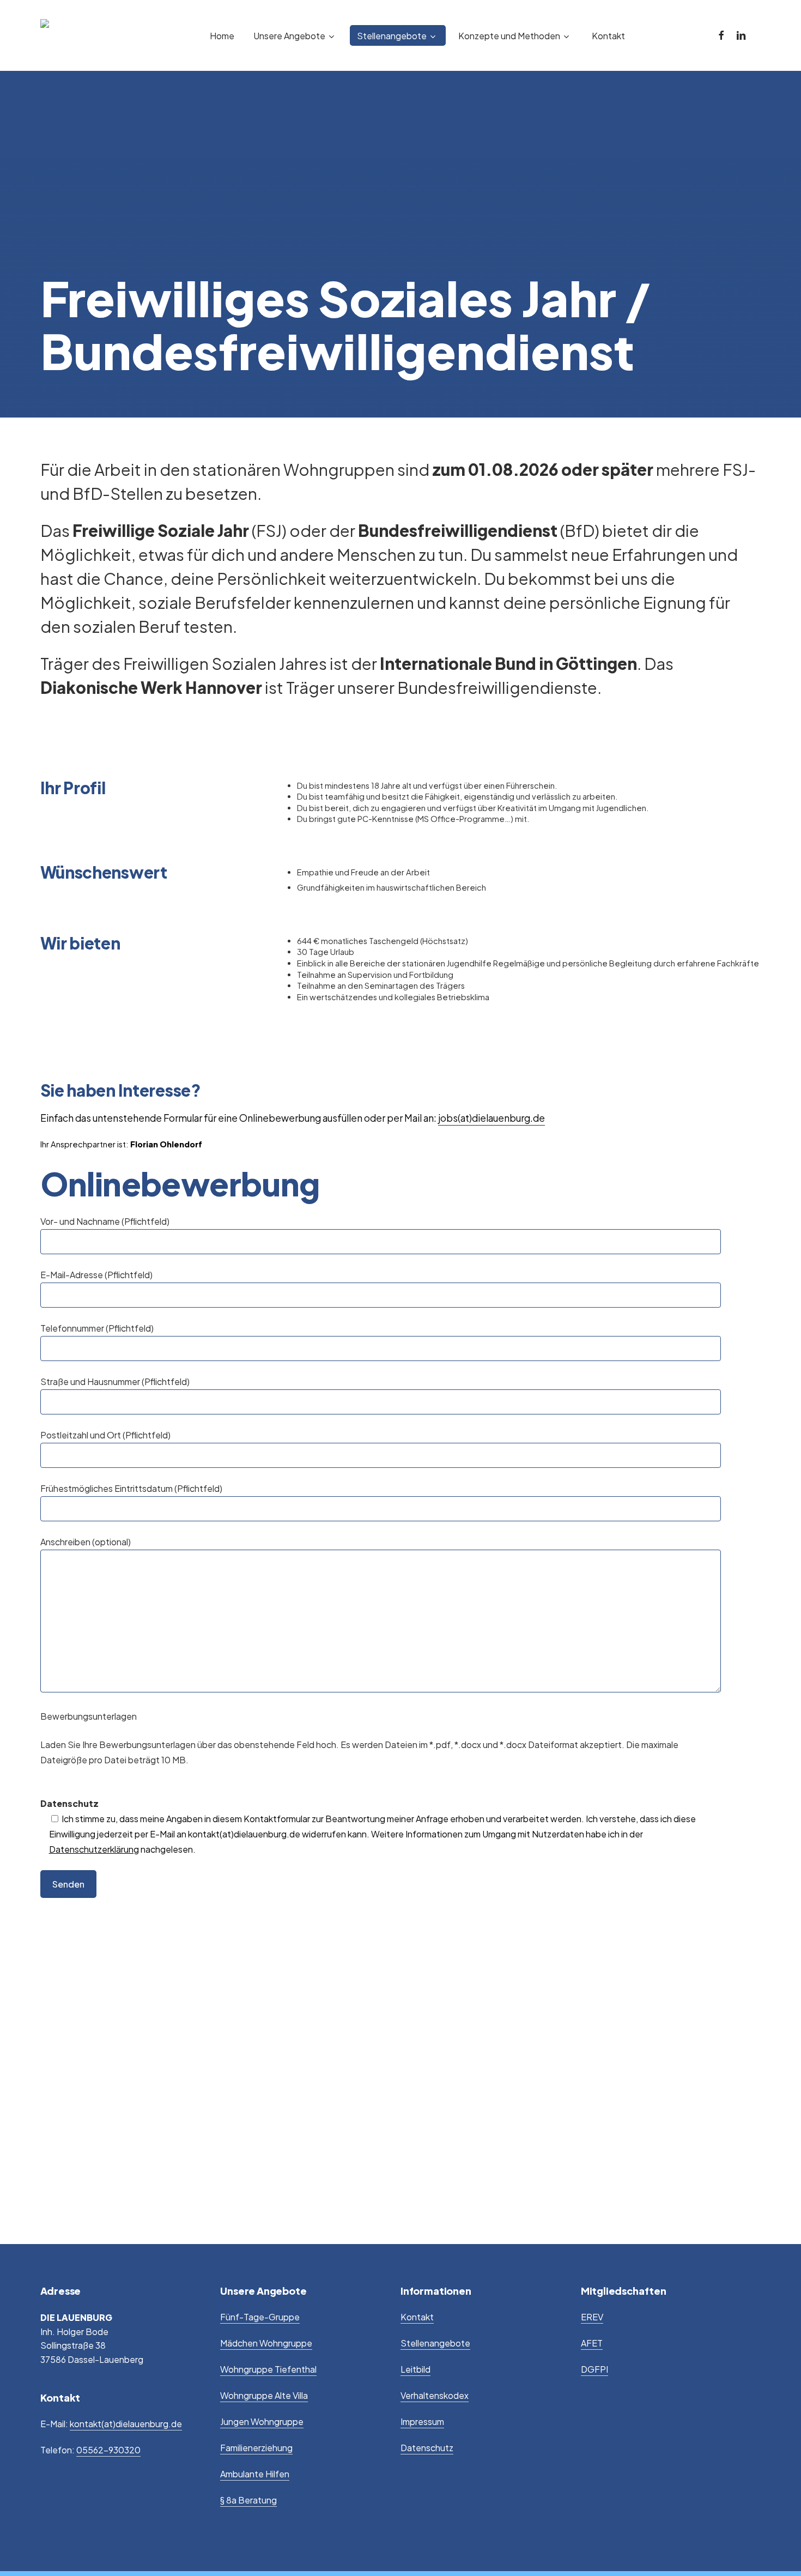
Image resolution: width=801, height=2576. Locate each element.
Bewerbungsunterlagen (89, 1716)
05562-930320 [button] (108, 2450)
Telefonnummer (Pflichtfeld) (97, 1328)
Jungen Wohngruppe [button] (262, 2421)
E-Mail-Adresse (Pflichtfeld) (96, 1275)
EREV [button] (592, 2317)
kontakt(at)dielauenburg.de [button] (126, 2424)
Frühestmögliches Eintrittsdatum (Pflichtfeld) (131, 1488)
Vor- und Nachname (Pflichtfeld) (105, 1221)
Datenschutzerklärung (94, 1849)
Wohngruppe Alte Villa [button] (264, 2395)
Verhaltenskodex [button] (435, 2395)
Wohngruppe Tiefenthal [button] (268, 2369)
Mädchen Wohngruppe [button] (266, 2343)
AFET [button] (592, 2343)
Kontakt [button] (417, 2317)
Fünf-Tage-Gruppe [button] (260, 2317)
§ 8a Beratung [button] (248, 2500)
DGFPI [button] (594, 2369)
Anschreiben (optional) (86, 1542)
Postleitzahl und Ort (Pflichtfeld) (105, 1435)
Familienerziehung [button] (256, 2448)
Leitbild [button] (415, 2369)
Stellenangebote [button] (435, 2343)
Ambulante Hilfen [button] (255, 2474)
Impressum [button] (422, 2421)
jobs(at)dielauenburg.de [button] (491, 1118)
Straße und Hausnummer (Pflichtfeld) (115, 1381)
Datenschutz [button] (427, 2448)
